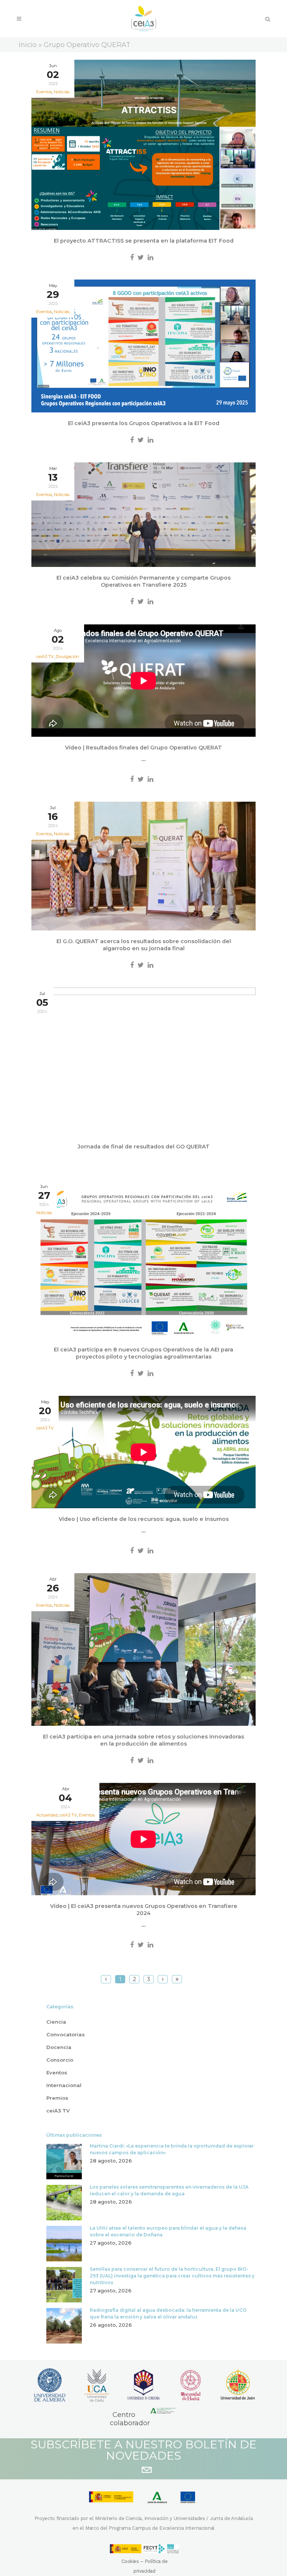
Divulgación (67, 657)
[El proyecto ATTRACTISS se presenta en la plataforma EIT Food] (143, 145)
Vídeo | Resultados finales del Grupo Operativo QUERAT (143, 748)
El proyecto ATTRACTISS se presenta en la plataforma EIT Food (144, 241)
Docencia (59, 2047)
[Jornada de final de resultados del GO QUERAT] (143, 1062)
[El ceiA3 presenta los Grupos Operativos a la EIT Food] (143, 346)
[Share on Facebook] (132, 258)
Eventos (87, 1815)
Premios (57, 2098)
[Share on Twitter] (141, 258)
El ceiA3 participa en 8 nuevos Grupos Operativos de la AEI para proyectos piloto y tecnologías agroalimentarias (143, 1353)
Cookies (130, 2561)
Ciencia (56, 2022)
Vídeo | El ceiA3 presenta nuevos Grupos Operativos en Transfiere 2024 (144, 1910)
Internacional (64, 2085)
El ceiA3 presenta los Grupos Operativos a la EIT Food (144, 423)
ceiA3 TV (45, 1428)
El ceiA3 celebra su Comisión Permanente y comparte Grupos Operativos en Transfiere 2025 (143, 581)
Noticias (62, 92)
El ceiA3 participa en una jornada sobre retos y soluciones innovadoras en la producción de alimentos (143, 1740)
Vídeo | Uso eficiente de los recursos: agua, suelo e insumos (144, 1519)
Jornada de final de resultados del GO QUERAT (144, 1147)
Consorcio (60, 2060)
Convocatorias (66, 2034)
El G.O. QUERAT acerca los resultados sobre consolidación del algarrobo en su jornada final (144, 945)
